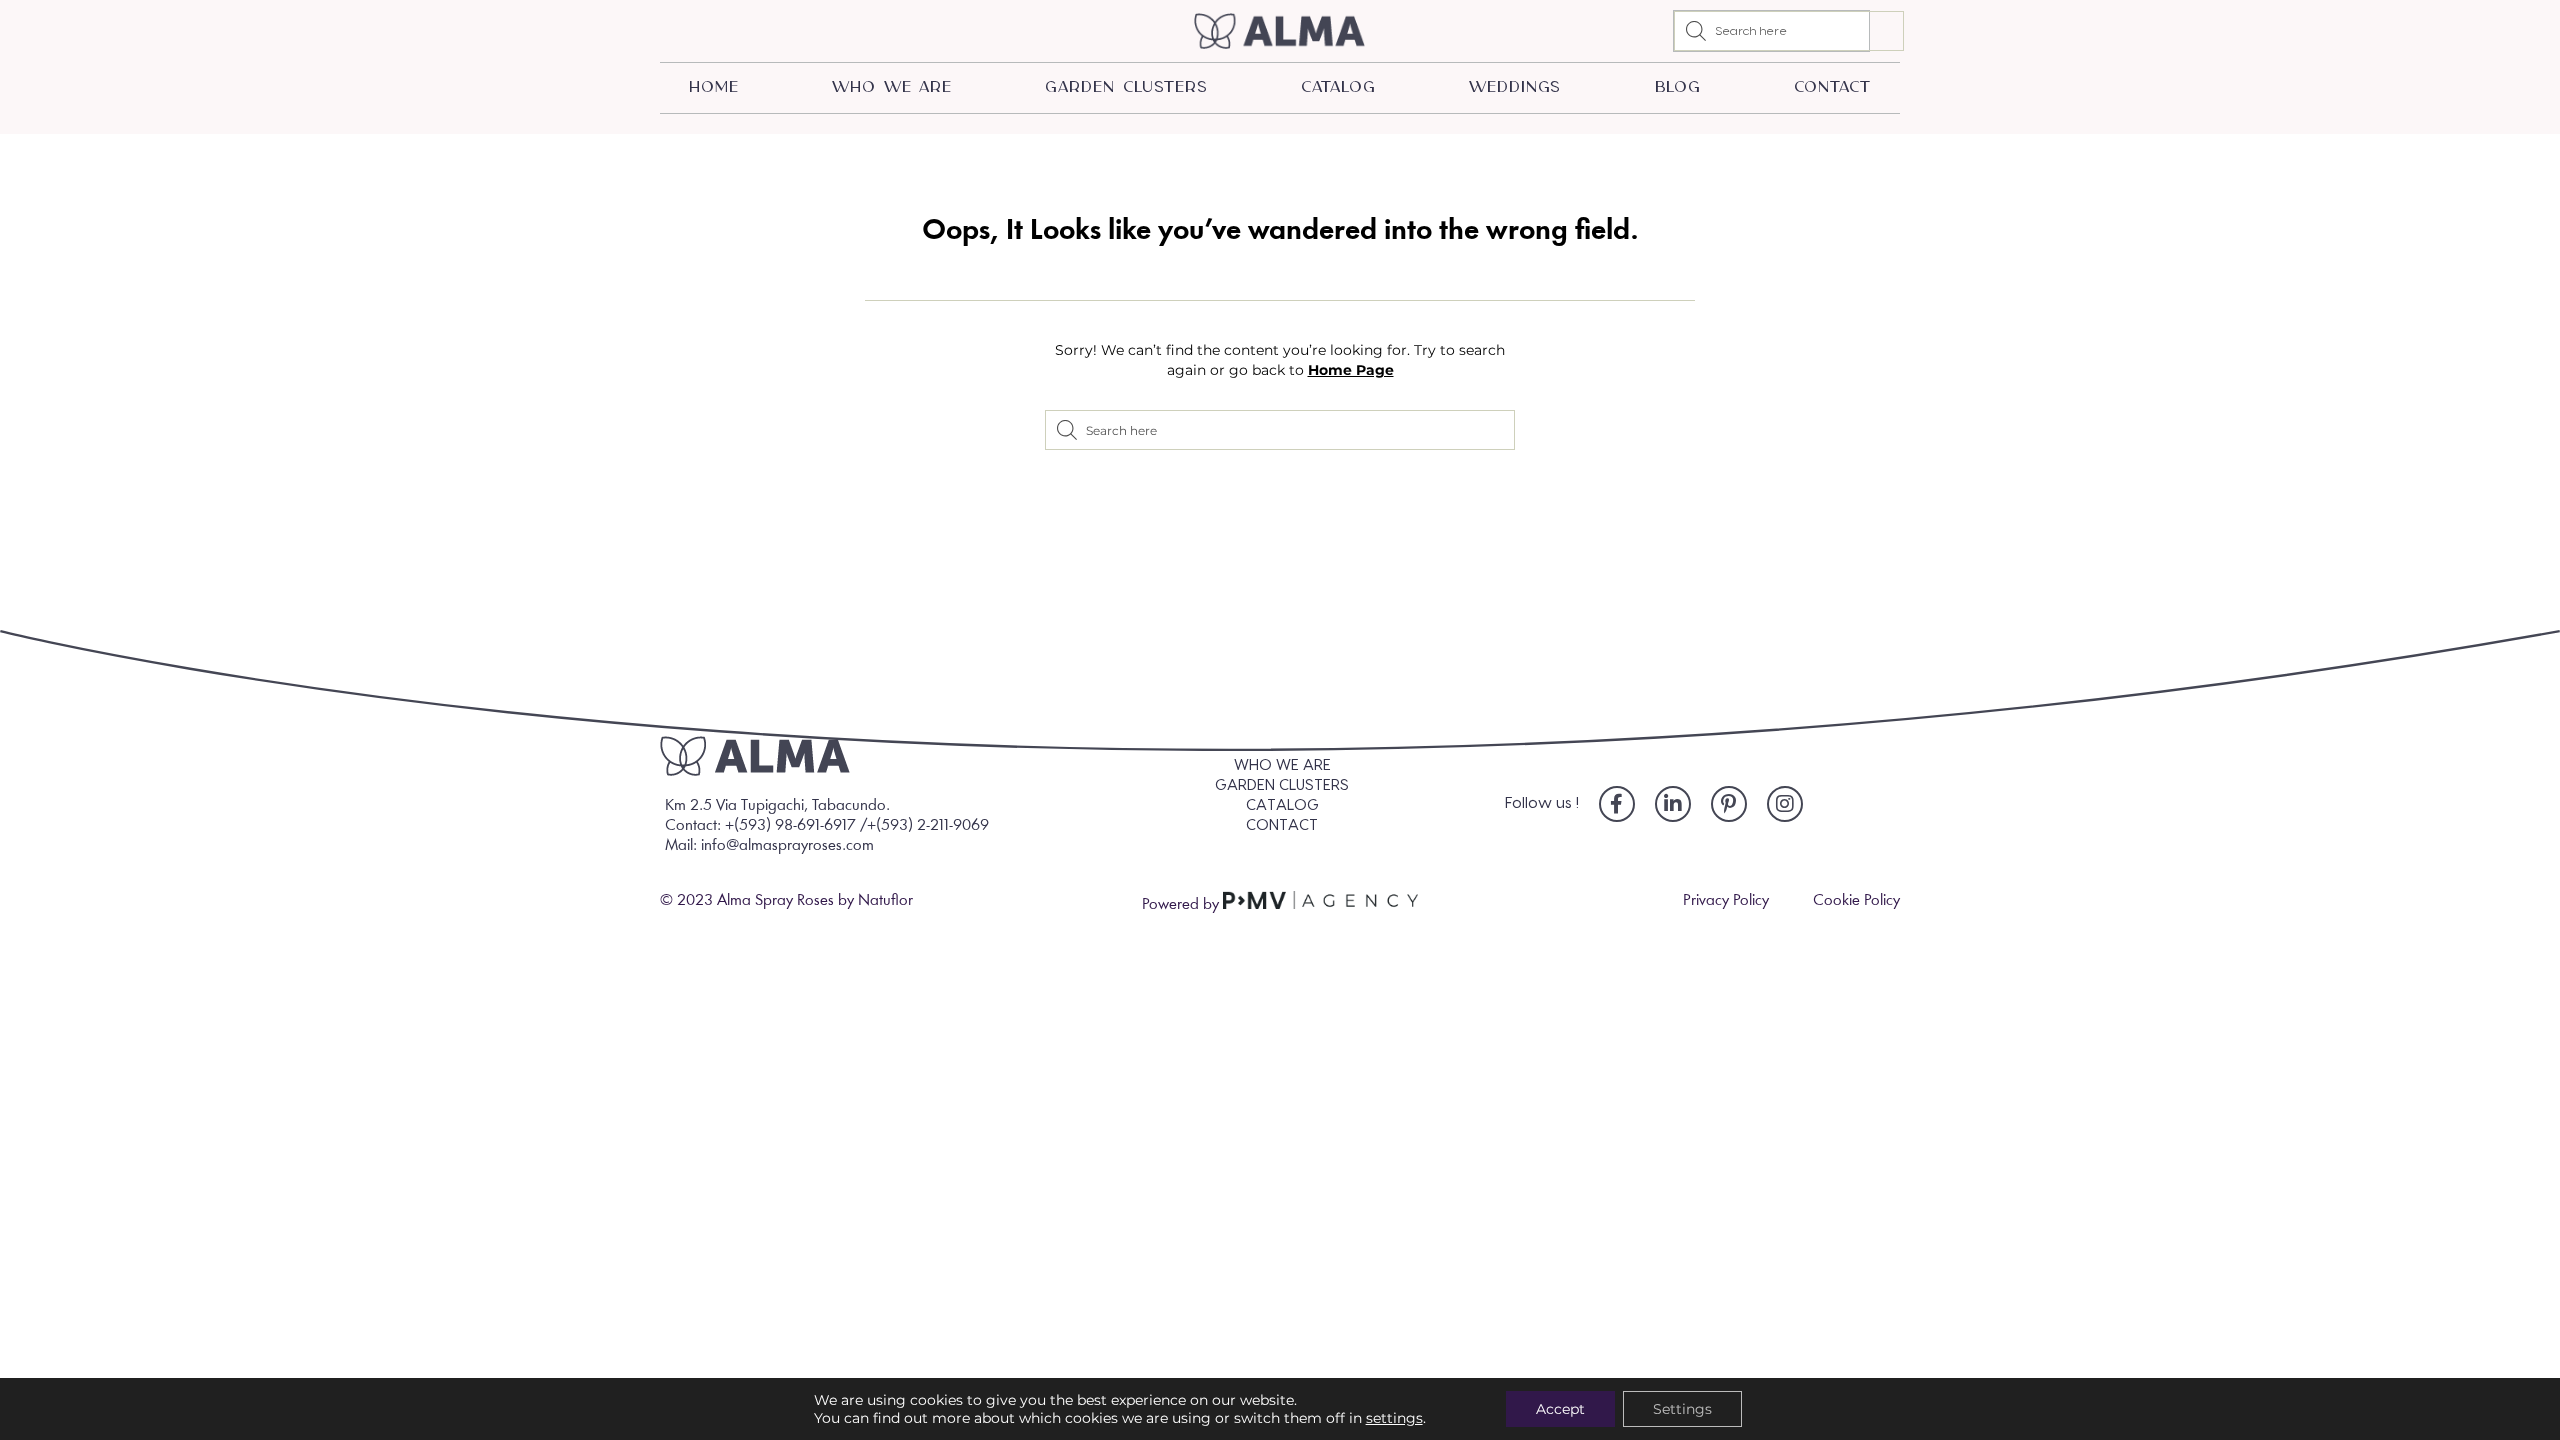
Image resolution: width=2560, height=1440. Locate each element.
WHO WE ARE (892, 87)
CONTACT (1832, 87)
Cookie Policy (1856, 901)
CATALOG (1338, 87)
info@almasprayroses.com (787, 846)
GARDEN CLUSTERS (1126, 87)
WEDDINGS (1515, 87)
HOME (714, 87)
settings (1394, 1418)
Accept (1560, 1409)
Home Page (1351, 370)
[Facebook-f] (1617, 804)
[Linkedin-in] (1673, 804)
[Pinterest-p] (1729, 804)
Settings (1682, 1409)
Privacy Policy (1726, 901)
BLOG (1678, 87)
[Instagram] (1785, 804)
